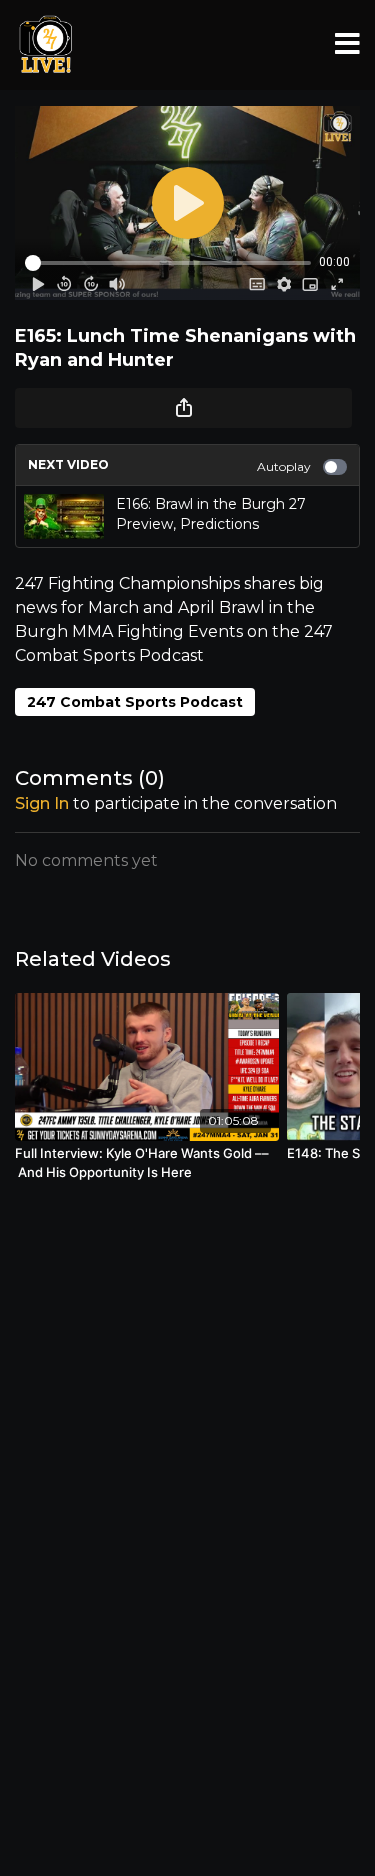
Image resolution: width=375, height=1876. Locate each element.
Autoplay (284, 466)
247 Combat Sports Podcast (135, 702)
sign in (42, 803)
